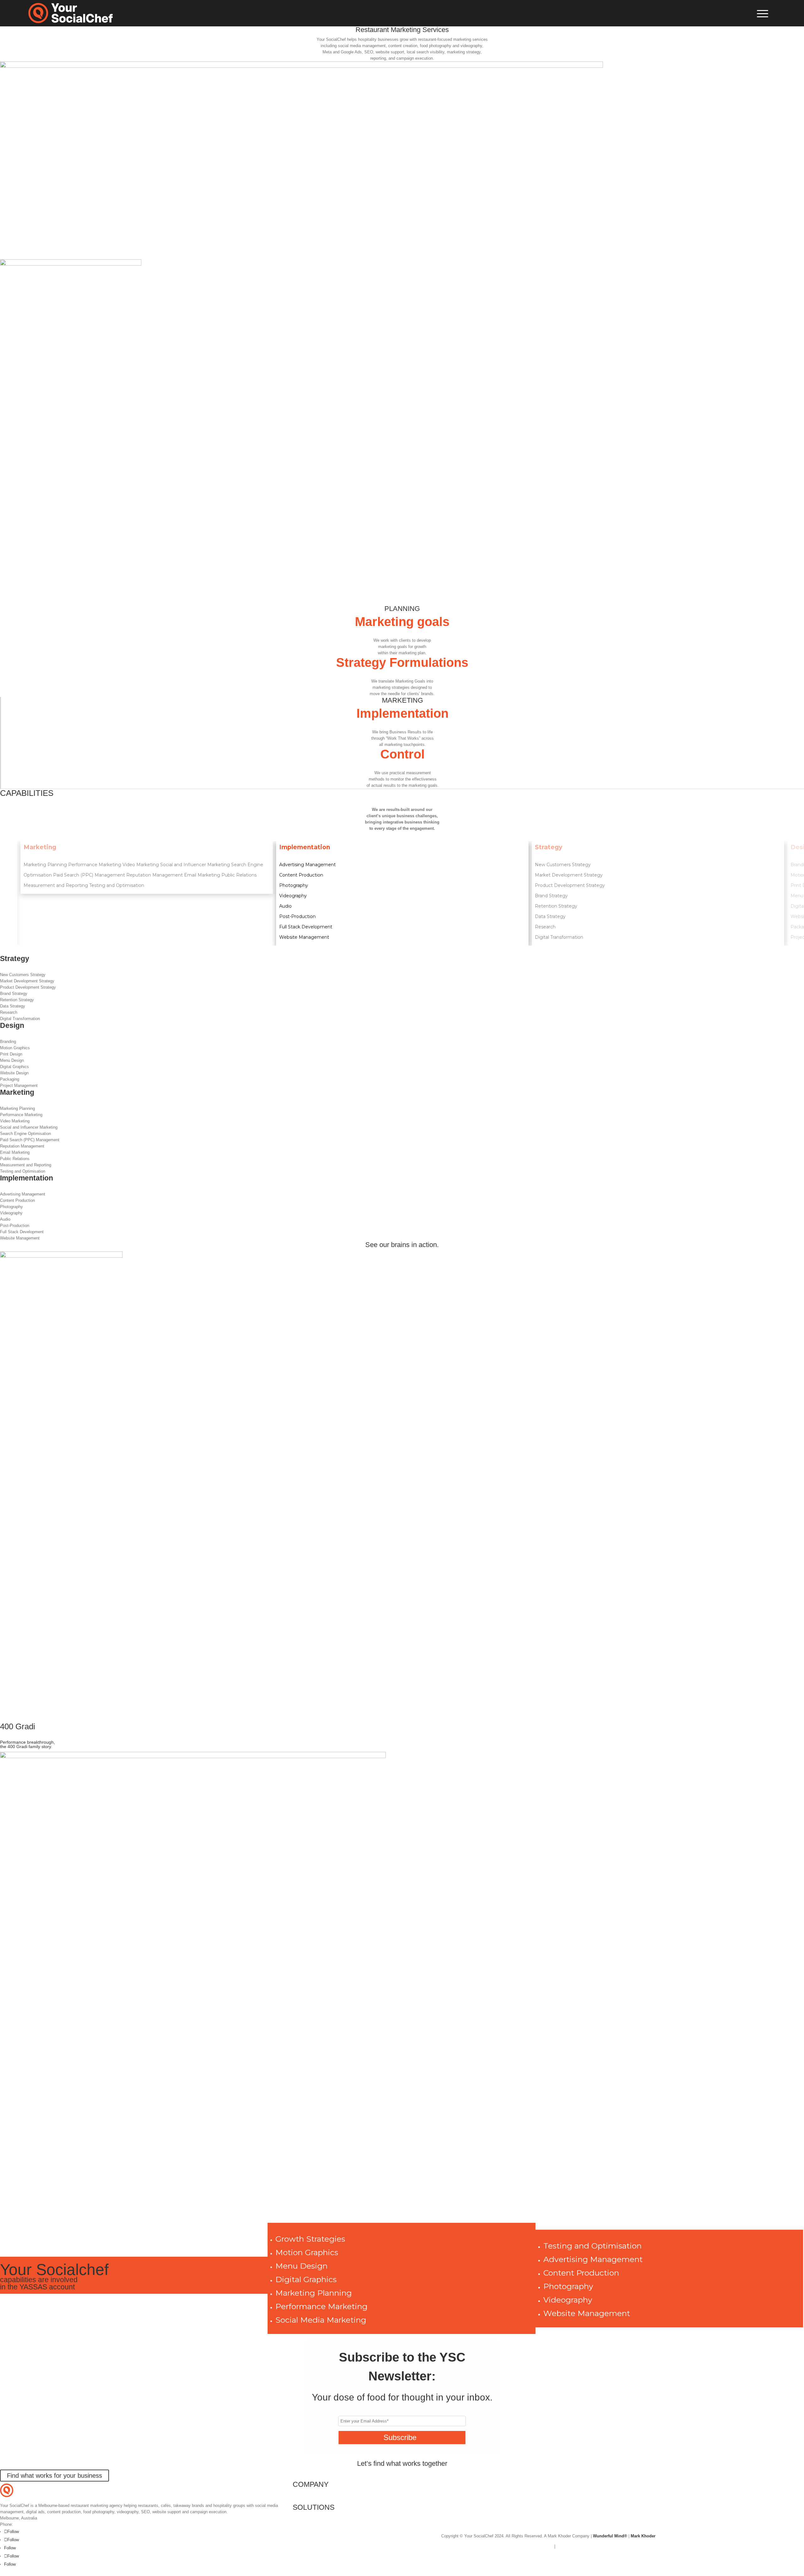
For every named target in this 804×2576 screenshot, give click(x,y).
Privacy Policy (569, 2546)
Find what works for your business (54, 2476)
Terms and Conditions (533, 2546)
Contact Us (303, 2494)
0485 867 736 (26, 2524)
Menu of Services (309, 2517)
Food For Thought (309, 2530)
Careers (300, 2500)
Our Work (301, 2523)
